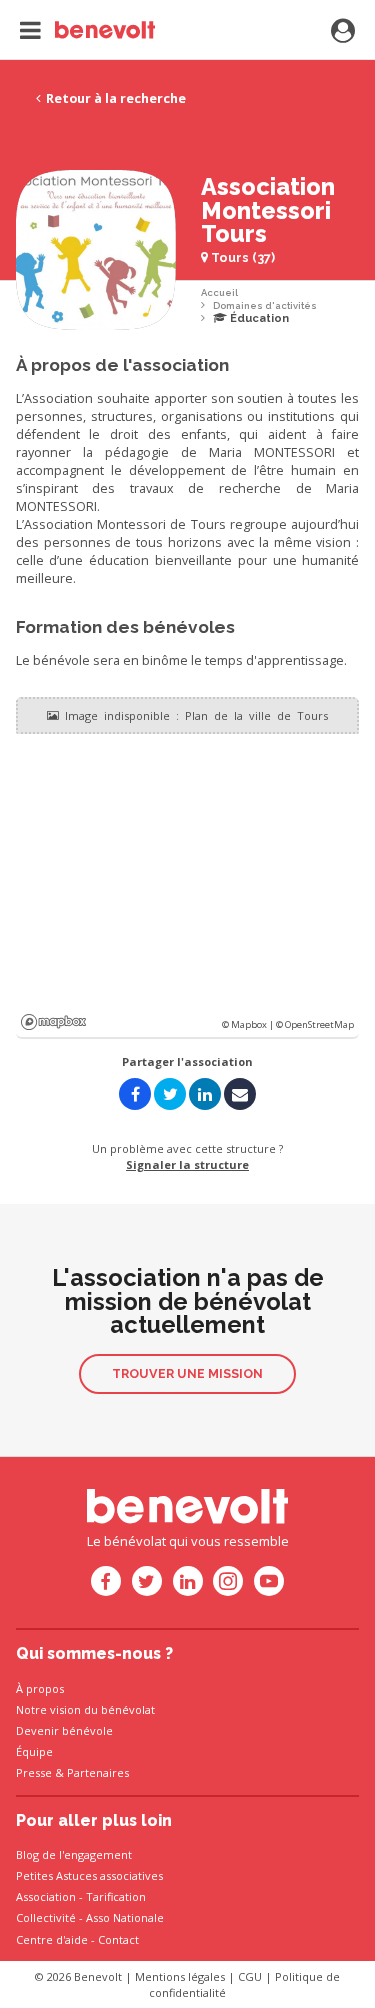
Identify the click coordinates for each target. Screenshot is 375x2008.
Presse (34, 1772)
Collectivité (46, 1917)
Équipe (34, 1751)
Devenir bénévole (64, 1730)
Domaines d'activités (265, 305)
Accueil (219, 292)
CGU (250, 1976)
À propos (40, 1688)
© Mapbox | (249, 1024)
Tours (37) (241, 257)
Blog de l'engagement (74, 1854)
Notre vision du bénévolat (85, 1709)
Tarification (116, 1896)
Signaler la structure (187, 1164)
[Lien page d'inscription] (343, 32)
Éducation (258, 318)
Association (46, 1896)
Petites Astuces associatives (89, 1875)
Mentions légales (180, 1976)
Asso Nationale (125, 1917)
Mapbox (53, 1022)
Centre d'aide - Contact (77, 1939)
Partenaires (98, 1772)
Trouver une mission (187, 1373)
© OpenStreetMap (315, 1024)
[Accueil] (87, 30)
